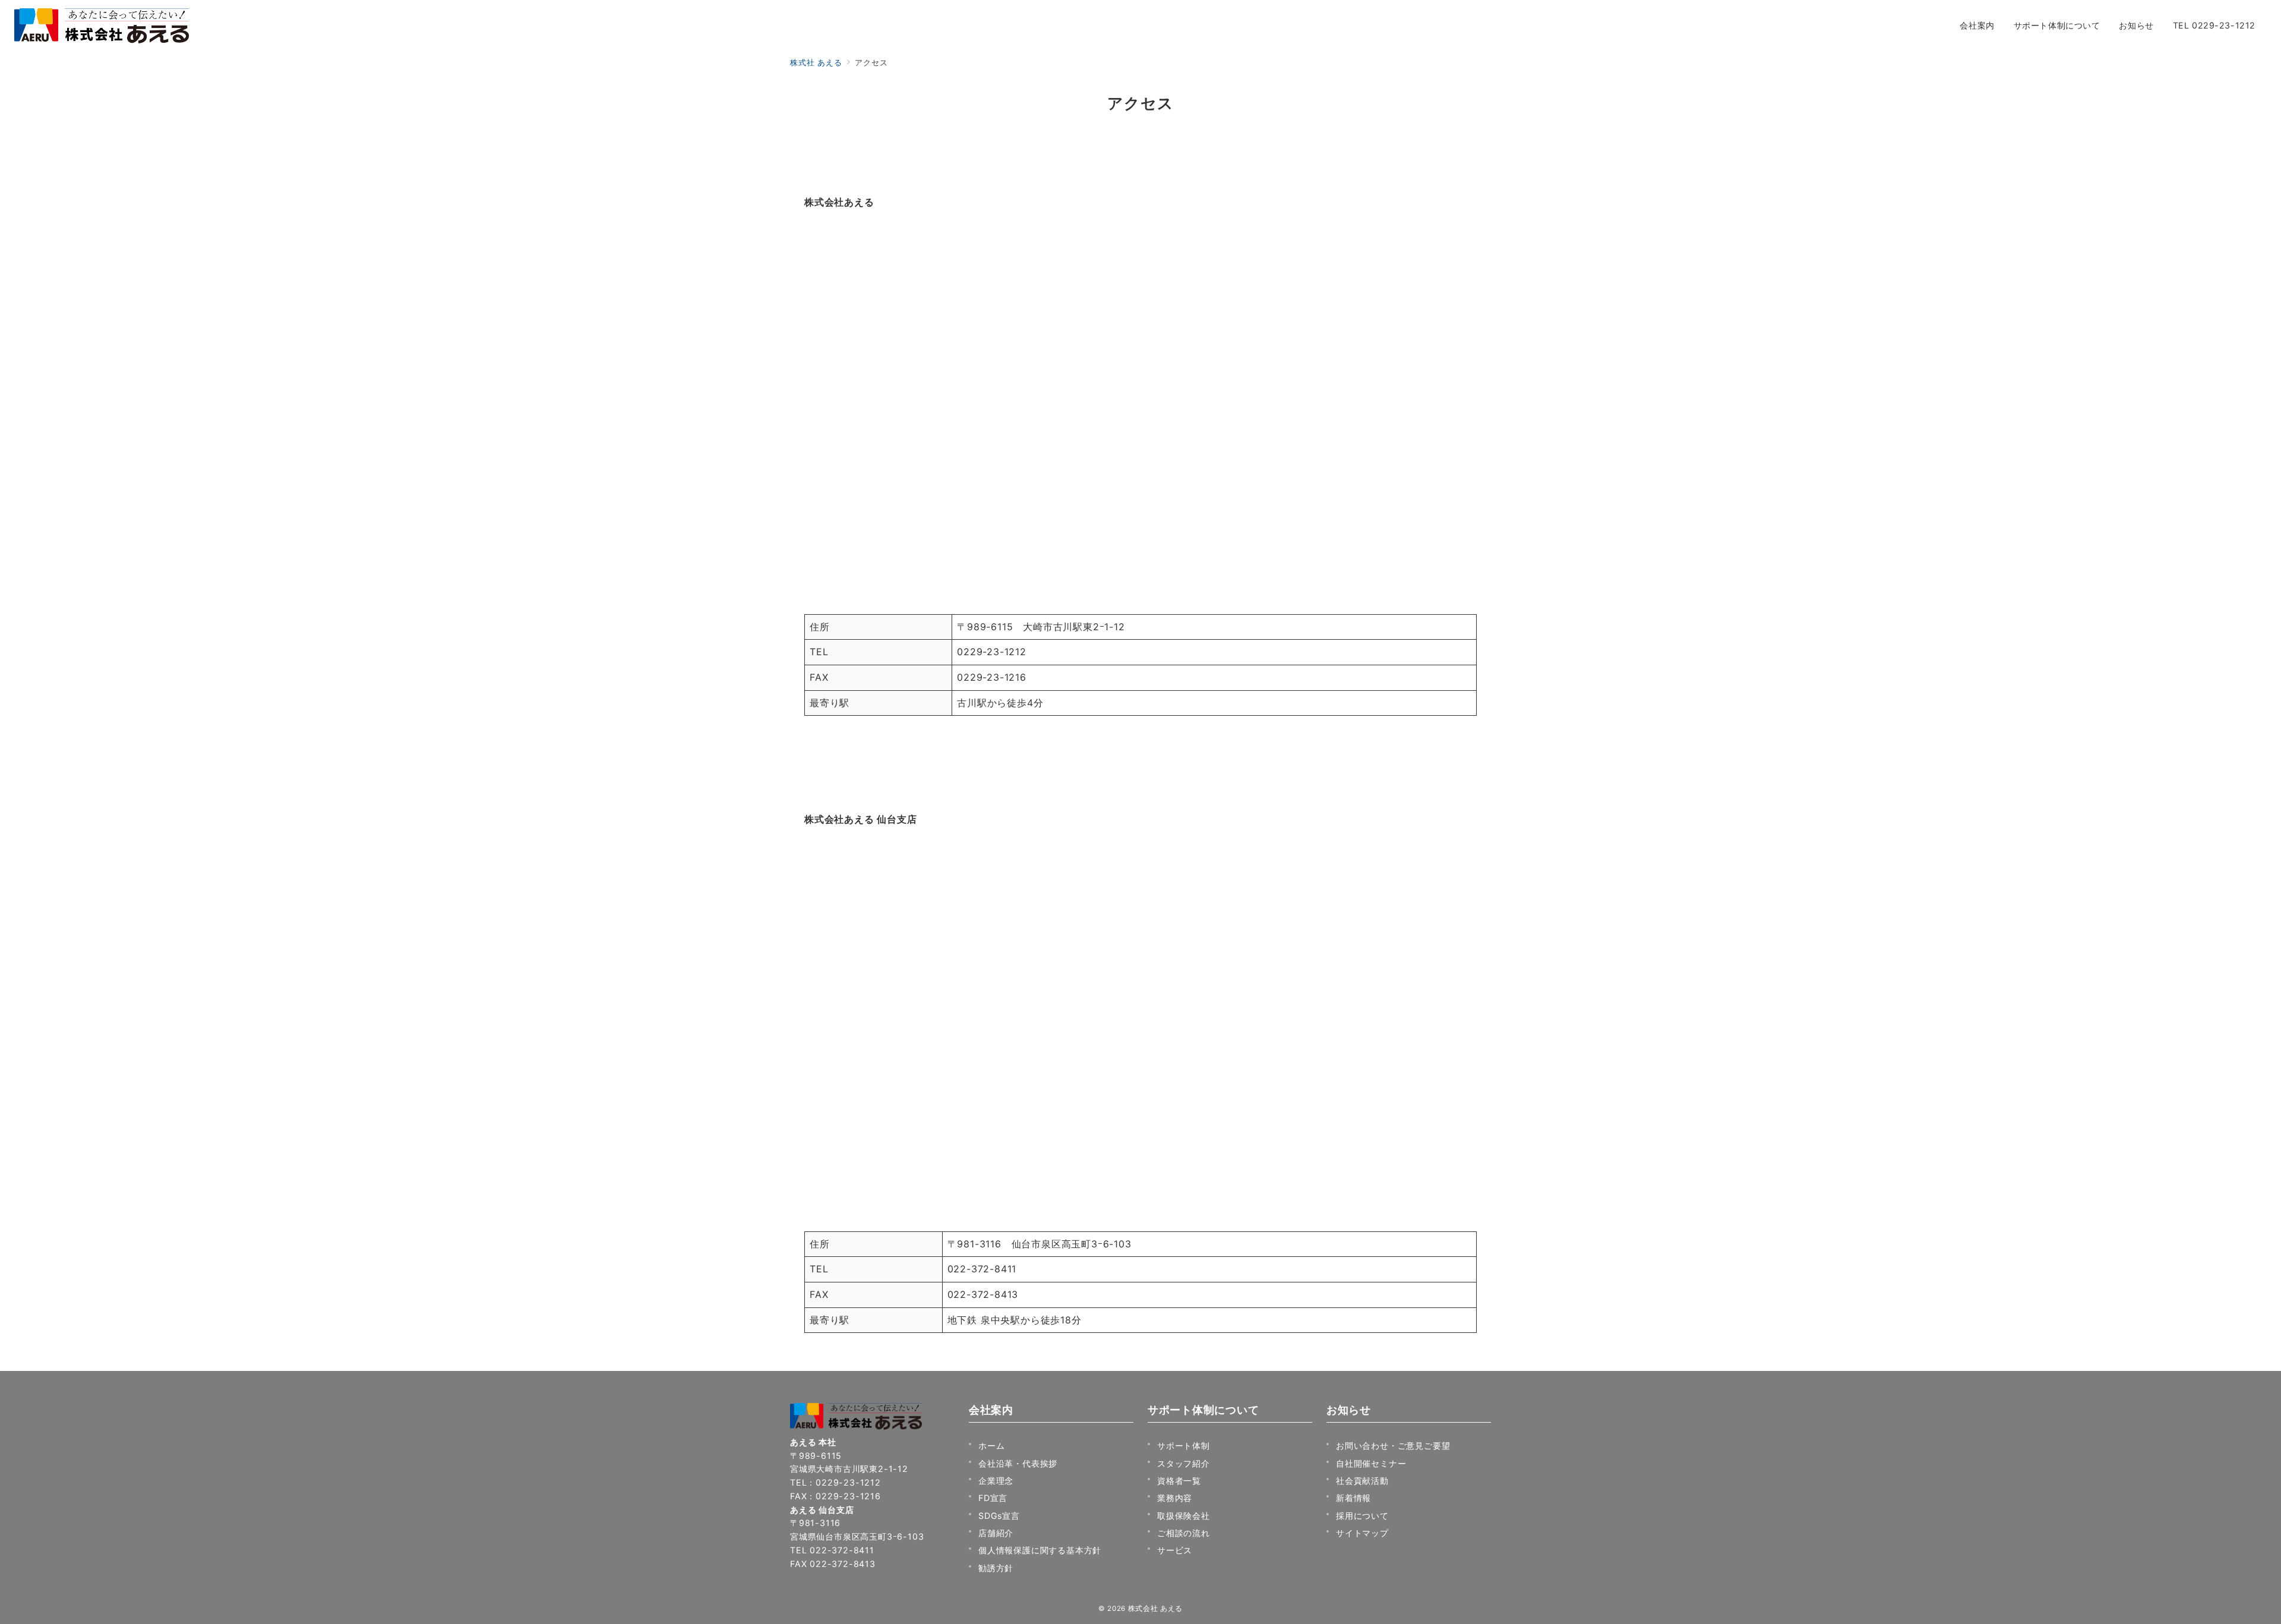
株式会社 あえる (1155, 1609)
